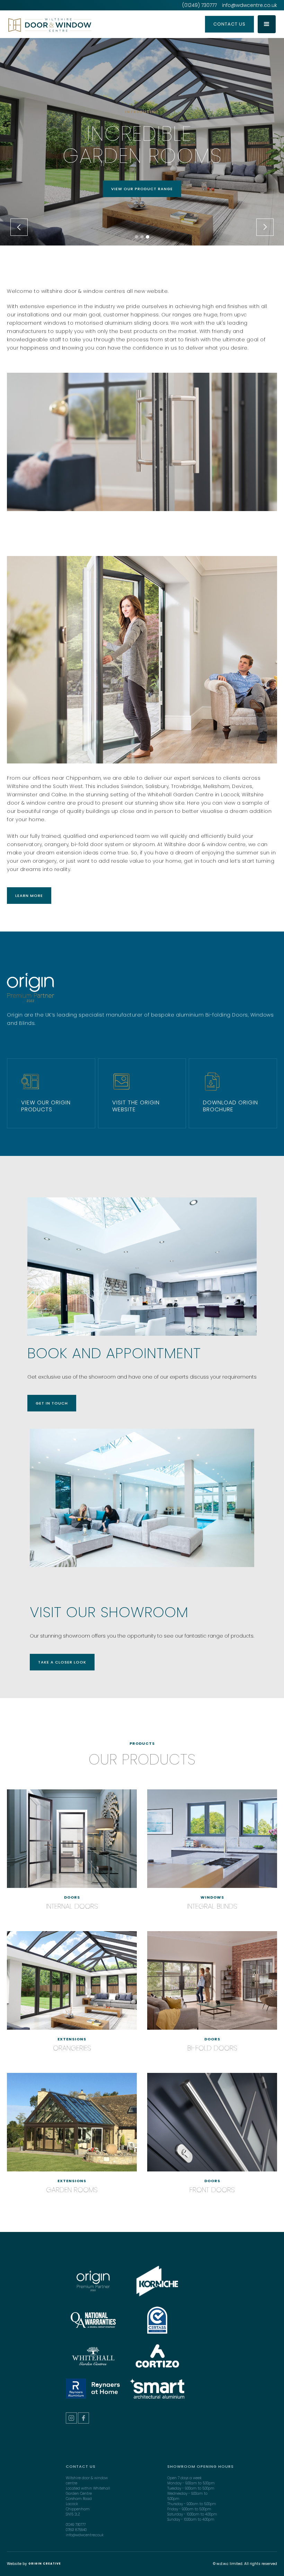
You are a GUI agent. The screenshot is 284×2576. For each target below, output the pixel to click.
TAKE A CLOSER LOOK (62, 1662)
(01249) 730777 (199, 5)
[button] (267, 24)
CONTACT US (229, 24)
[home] (78, 25)
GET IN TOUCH (52, 1403)
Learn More (29, 896)
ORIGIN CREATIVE (45, 2564)
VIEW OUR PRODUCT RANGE (142, 189)
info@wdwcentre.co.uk (250, 5)
